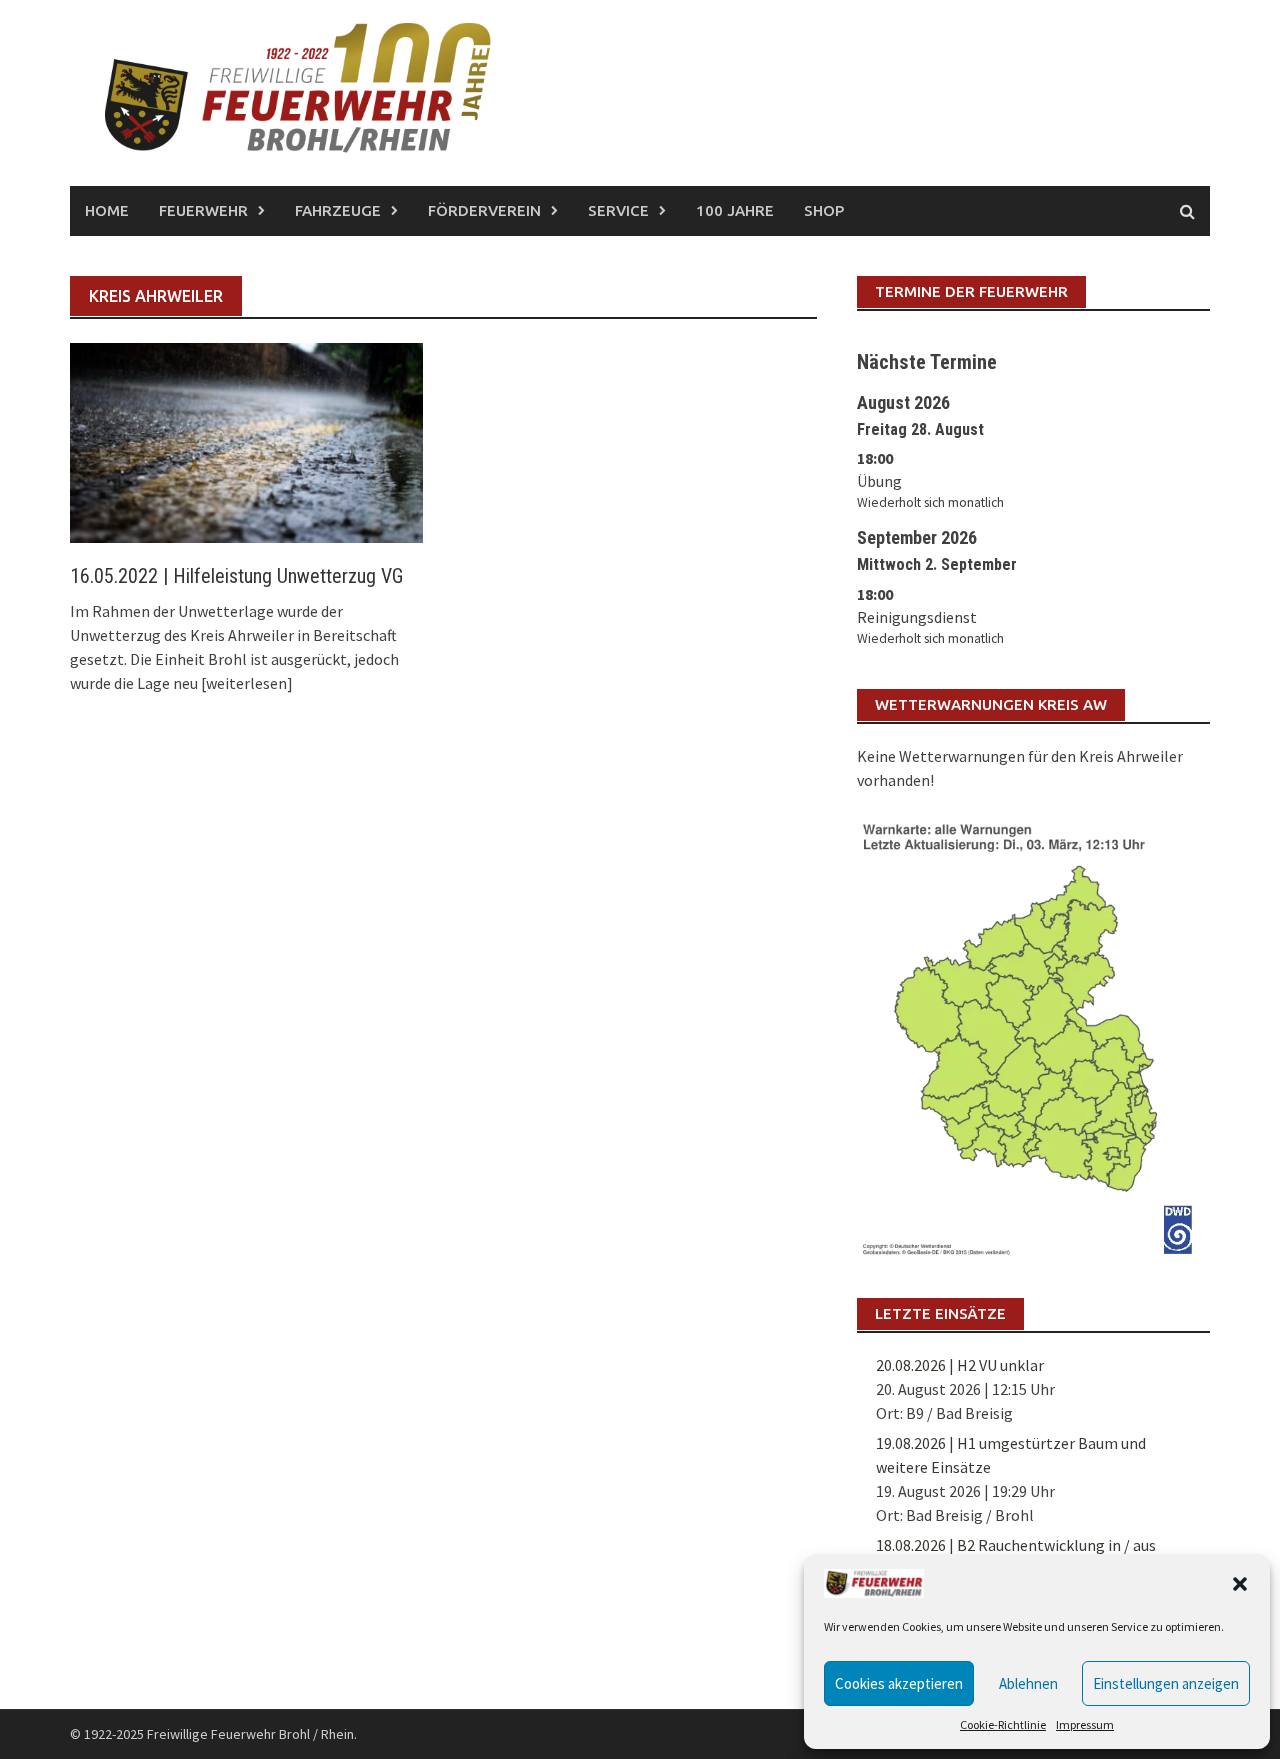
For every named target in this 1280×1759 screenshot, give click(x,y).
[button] (1240, 1584)
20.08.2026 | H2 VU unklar (960, 1365)
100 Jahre (735, 210)
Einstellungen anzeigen (1166, 1683)
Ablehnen (1028, 1683)
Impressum (1085, 1724)
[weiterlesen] (247, 683)
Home (107, 210)
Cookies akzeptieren (899, 1683)
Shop (824, 210)
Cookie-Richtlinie (1003, 1724)
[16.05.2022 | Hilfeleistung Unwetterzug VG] (246, 441)
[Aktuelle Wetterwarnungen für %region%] (1033, 1035)
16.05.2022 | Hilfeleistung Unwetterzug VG (236, 576)
